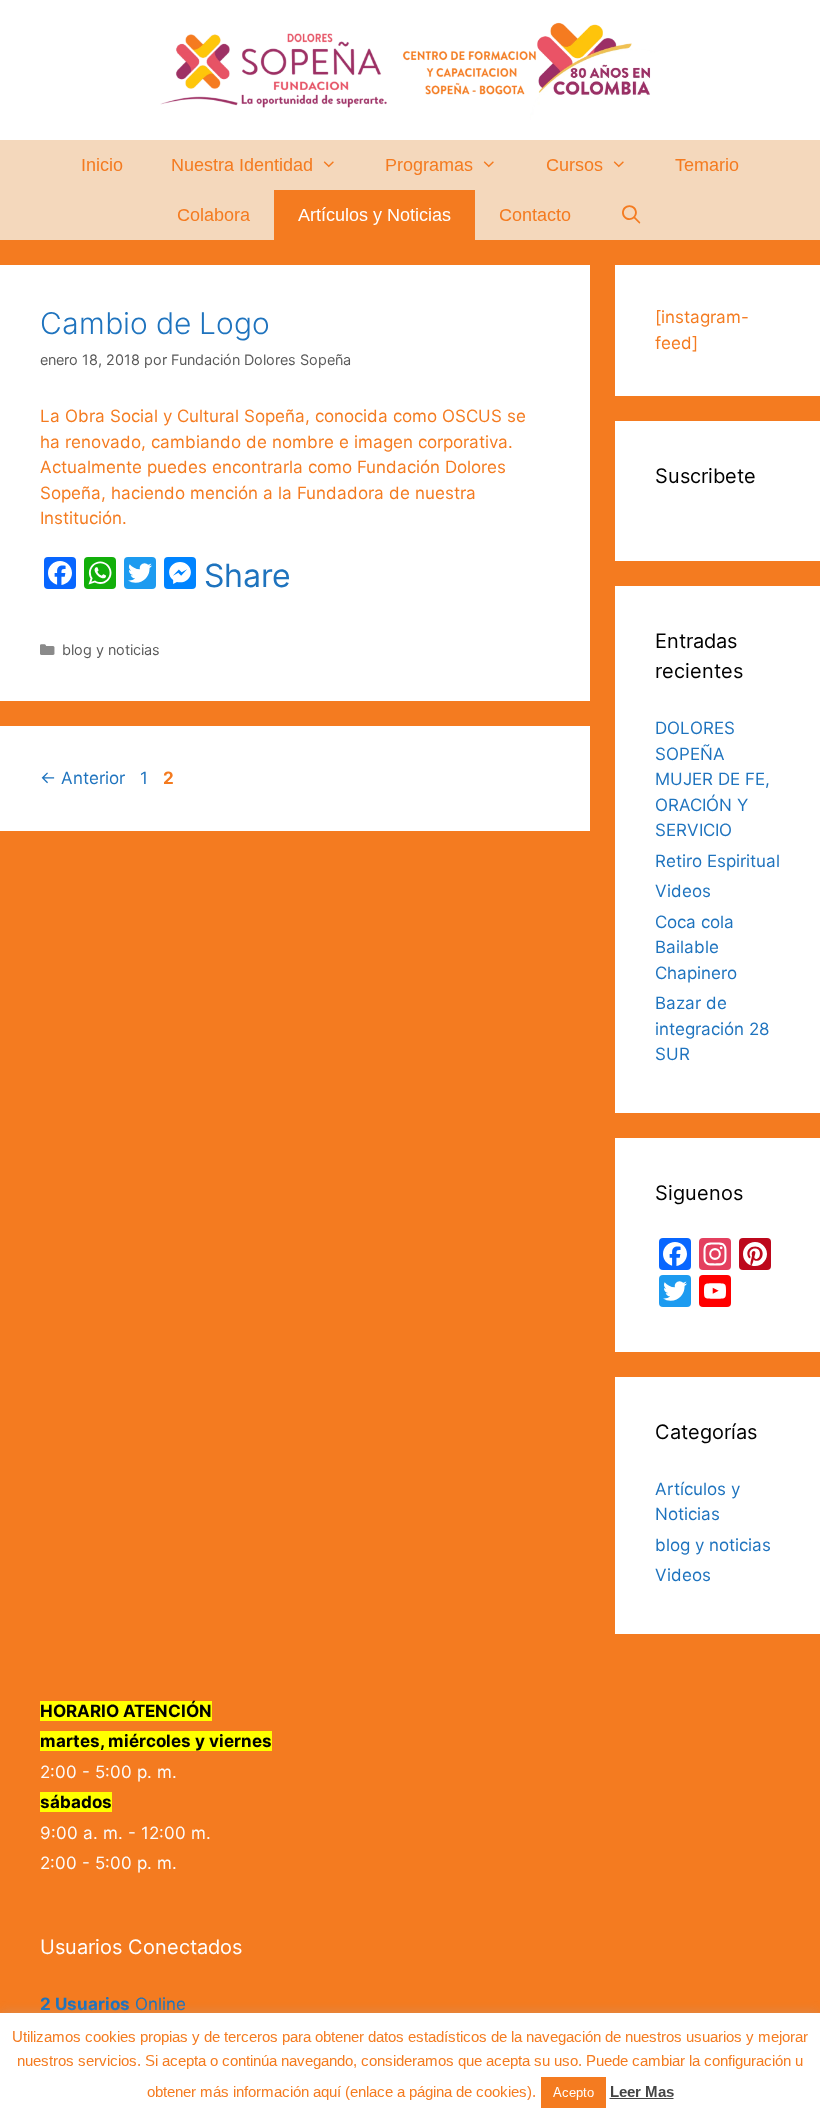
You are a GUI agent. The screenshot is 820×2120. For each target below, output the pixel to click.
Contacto (535, 215)
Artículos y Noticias (374, 215)
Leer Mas (642, 2091)
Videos (683, 891)
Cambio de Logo (155, 323)
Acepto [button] (573, 2092)
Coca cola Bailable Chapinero (696, 947)
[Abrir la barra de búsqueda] (630, 215)
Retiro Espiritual (717, 861)
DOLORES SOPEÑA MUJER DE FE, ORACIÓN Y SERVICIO (712, 779)
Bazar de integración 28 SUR (712, 1028)
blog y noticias (111, 649)
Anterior (82, 778)
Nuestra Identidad (242, 165)
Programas (429, 165)
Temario (707, 165)
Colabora (213, 215)
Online (113, 2004)
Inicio (102, 165)
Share (247, 576)
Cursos (574, 165)
